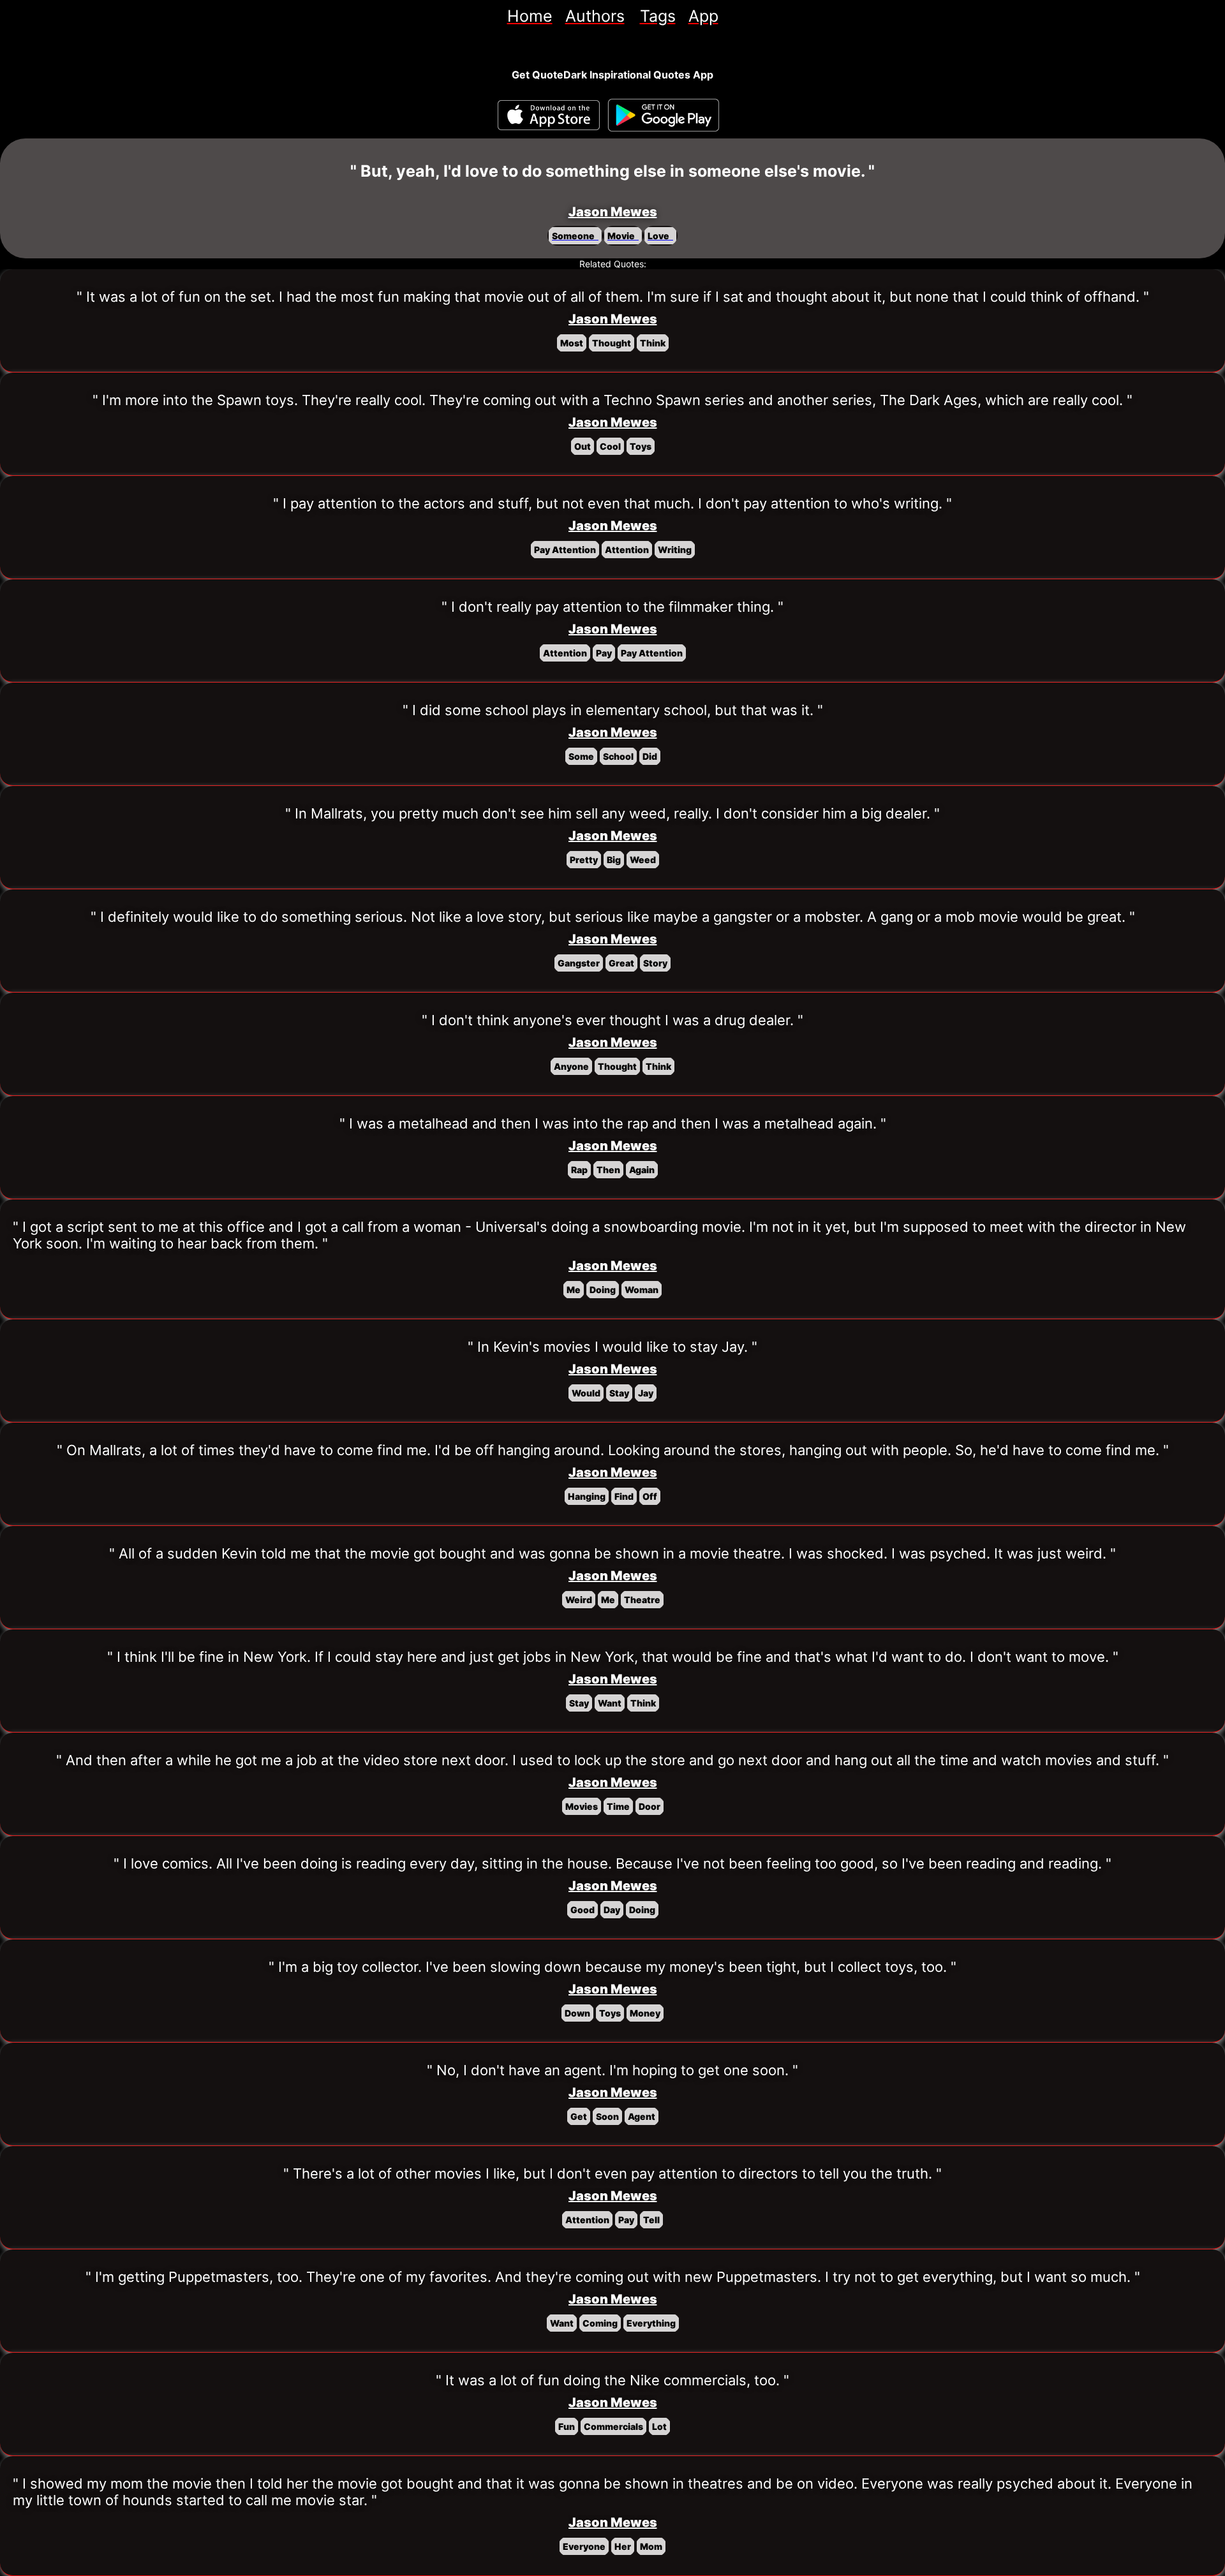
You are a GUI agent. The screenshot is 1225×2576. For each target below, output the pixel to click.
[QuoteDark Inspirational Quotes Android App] (664, 115)
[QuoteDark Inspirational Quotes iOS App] (549, 115)
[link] (530, 16)
